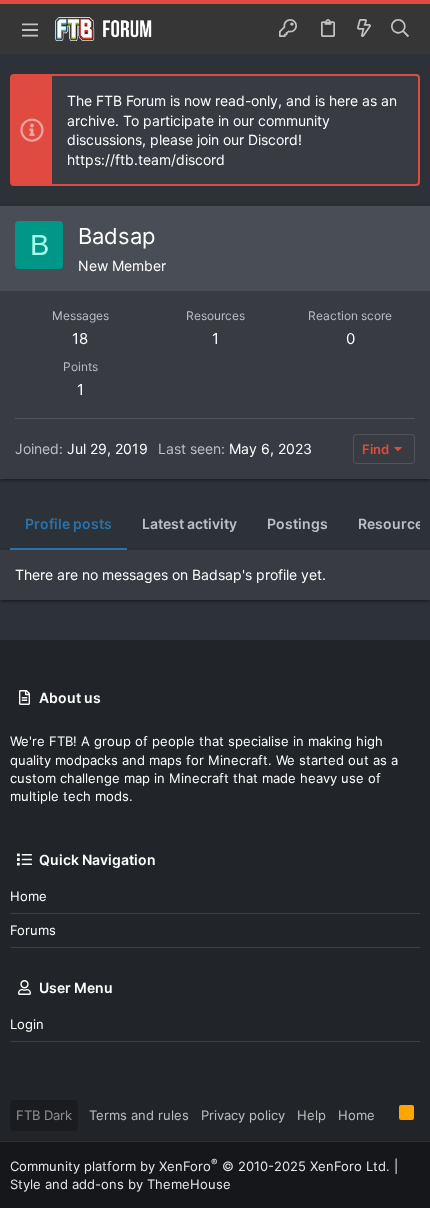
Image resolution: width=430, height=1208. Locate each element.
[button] (30, 29)
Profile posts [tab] (68, 523)
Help (311, 1115)
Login (27, 1024)
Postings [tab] (297, 523)
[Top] (387, 1114)
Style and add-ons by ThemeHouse (120, 1184)
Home (28, 896)
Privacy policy (243, 1115)
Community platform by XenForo (200, 1166)
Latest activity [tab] (189, 523)
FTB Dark (44, 1115)
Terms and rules (139, 1115)
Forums (33, 930)
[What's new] (364, 29)
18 (80, 338)
